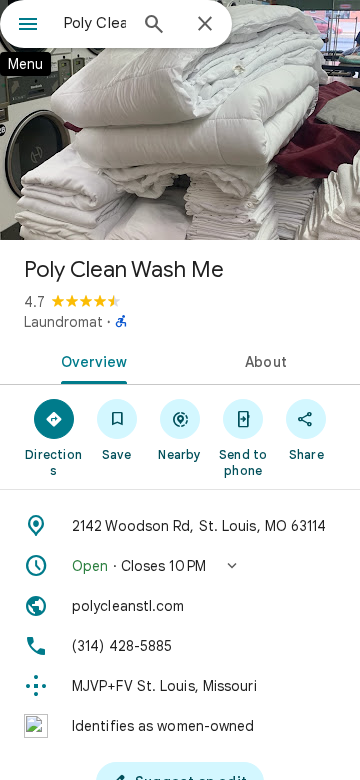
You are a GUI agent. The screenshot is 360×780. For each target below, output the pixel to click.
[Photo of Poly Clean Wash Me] (180, 120)
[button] (180, 566)
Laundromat (63, 322)
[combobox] (95, 23)
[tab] (90, 360)
